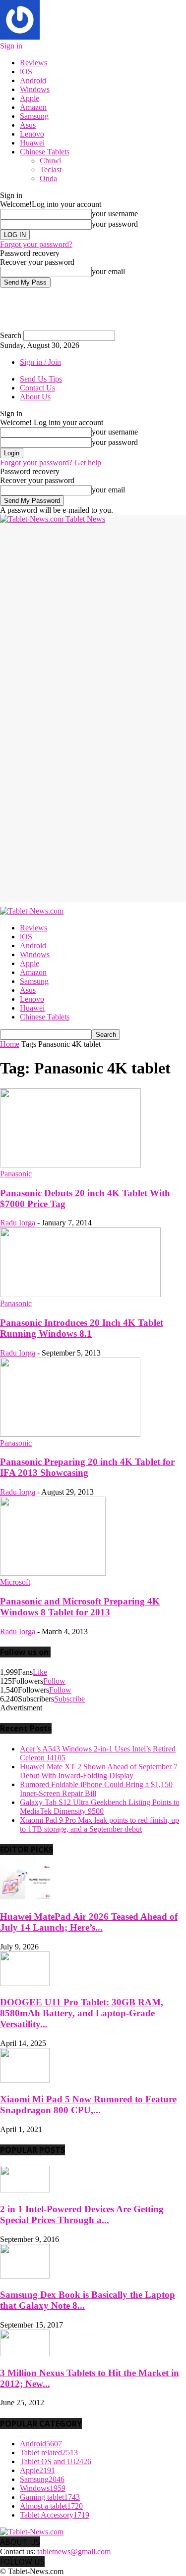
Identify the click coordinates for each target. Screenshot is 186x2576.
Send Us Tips (41, 379)
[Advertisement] (93, 616)
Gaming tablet (50, 2497)
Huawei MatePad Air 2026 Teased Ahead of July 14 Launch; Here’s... (89, 1922)
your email (108, 271)
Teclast (51, 170)
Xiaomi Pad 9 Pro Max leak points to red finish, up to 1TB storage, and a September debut (99, 1824)
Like (40, 1672)
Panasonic (16, 1174)
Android (33, 80)
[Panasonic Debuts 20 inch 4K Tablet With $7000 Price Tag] (70, 1165)
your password (115, 224)
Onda (48, 178)
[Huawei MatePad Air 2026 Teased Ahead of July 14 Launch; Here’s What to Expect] (25, 1897)
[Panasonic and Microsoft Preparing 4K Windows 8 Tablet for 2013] (53, 1573)
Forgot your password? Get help (51, 462)
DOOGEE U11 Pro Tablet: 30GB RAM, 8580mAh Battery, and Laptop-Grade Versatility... (82, 2013)
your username (115, 214)
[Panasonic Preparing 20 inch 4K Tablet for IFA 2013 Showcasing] (70, 1434)
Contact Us (37, 388)
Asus (28, 125)
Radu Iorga (18, 1223)
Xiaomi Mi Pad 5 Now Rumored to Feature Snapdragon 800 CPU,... (88, 2105)
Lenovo (32, 134)
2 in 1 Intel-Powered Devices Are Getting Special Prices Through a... (82, 2214)
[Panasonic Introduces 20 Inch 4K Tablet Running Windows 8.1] (80, 1294)
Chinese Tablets (45, 152)
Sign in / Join (40, 362)
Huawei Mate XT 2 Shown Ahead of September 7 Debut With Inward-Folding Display (99, 1771)
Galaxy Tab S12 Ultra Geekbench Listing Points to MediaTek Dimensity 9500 (100, 1807)
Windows (35, 89)
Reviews (33, 63)
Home (10, 1044)
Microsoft (15, 1582)
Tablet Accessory (55, 2515)
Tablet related (49, 2453)
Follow (54, 1681)
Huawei (32, 143)
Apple (30, 98)
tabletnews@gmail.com (74, 2552)
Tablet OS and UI (56, 2461)
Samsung (34, 116)
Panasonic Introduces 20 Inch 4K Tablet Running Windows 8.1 (82, 1328)
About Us (35, 397)
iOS (26, 72)
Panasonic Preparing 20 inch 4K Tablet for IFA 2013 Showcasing (87, 1467)
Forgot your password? (36, 244)
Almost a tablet (51, 2506)
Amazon (33, 107)
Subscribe (69, 1699)
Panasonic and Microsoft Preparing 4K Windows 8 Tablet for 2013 (80, 1607)
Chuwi (50, 161)
